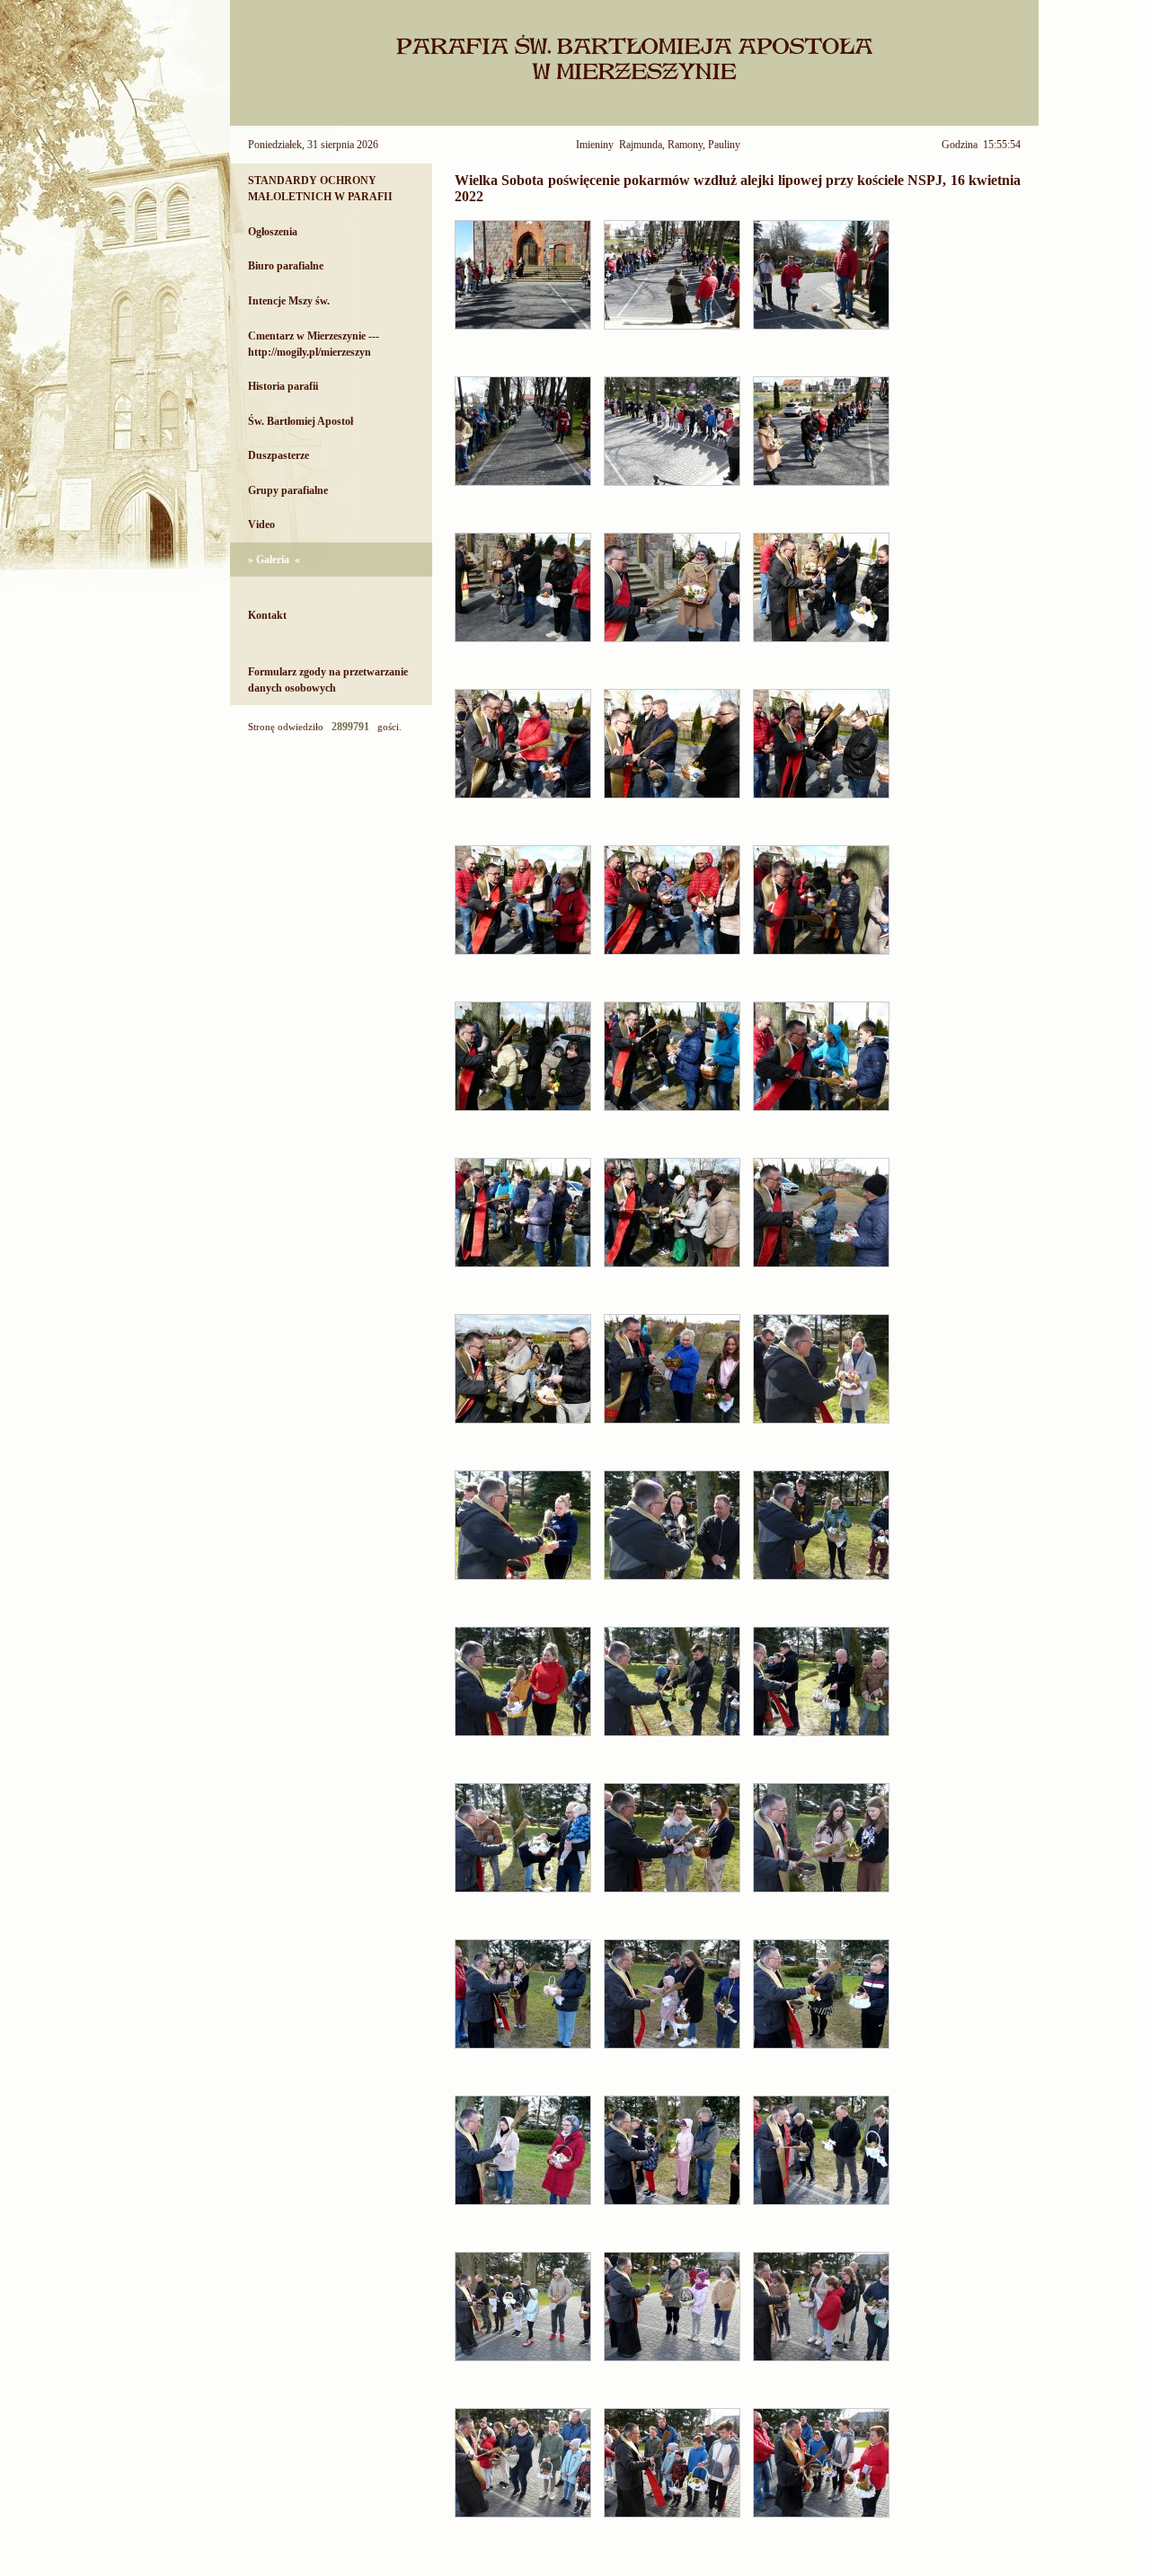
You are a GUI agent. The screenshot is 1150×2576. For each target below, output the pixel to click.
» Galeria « (274, 560)
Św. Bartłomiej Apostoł (301, 421)
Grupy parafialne (288, 490)
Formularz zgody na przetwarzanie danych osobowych (328, 680)
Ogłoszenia (273, 232)
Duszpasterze (279, 455)
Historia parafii (283, 386)
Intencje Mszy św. (289, 301)
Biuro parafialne (286, 266)
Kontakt (267, 615)
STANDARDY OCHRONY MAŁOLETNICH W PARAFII (320, 189)
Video (261, 525)
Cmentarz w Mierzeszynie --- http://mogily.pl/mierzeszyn (314, 344)
